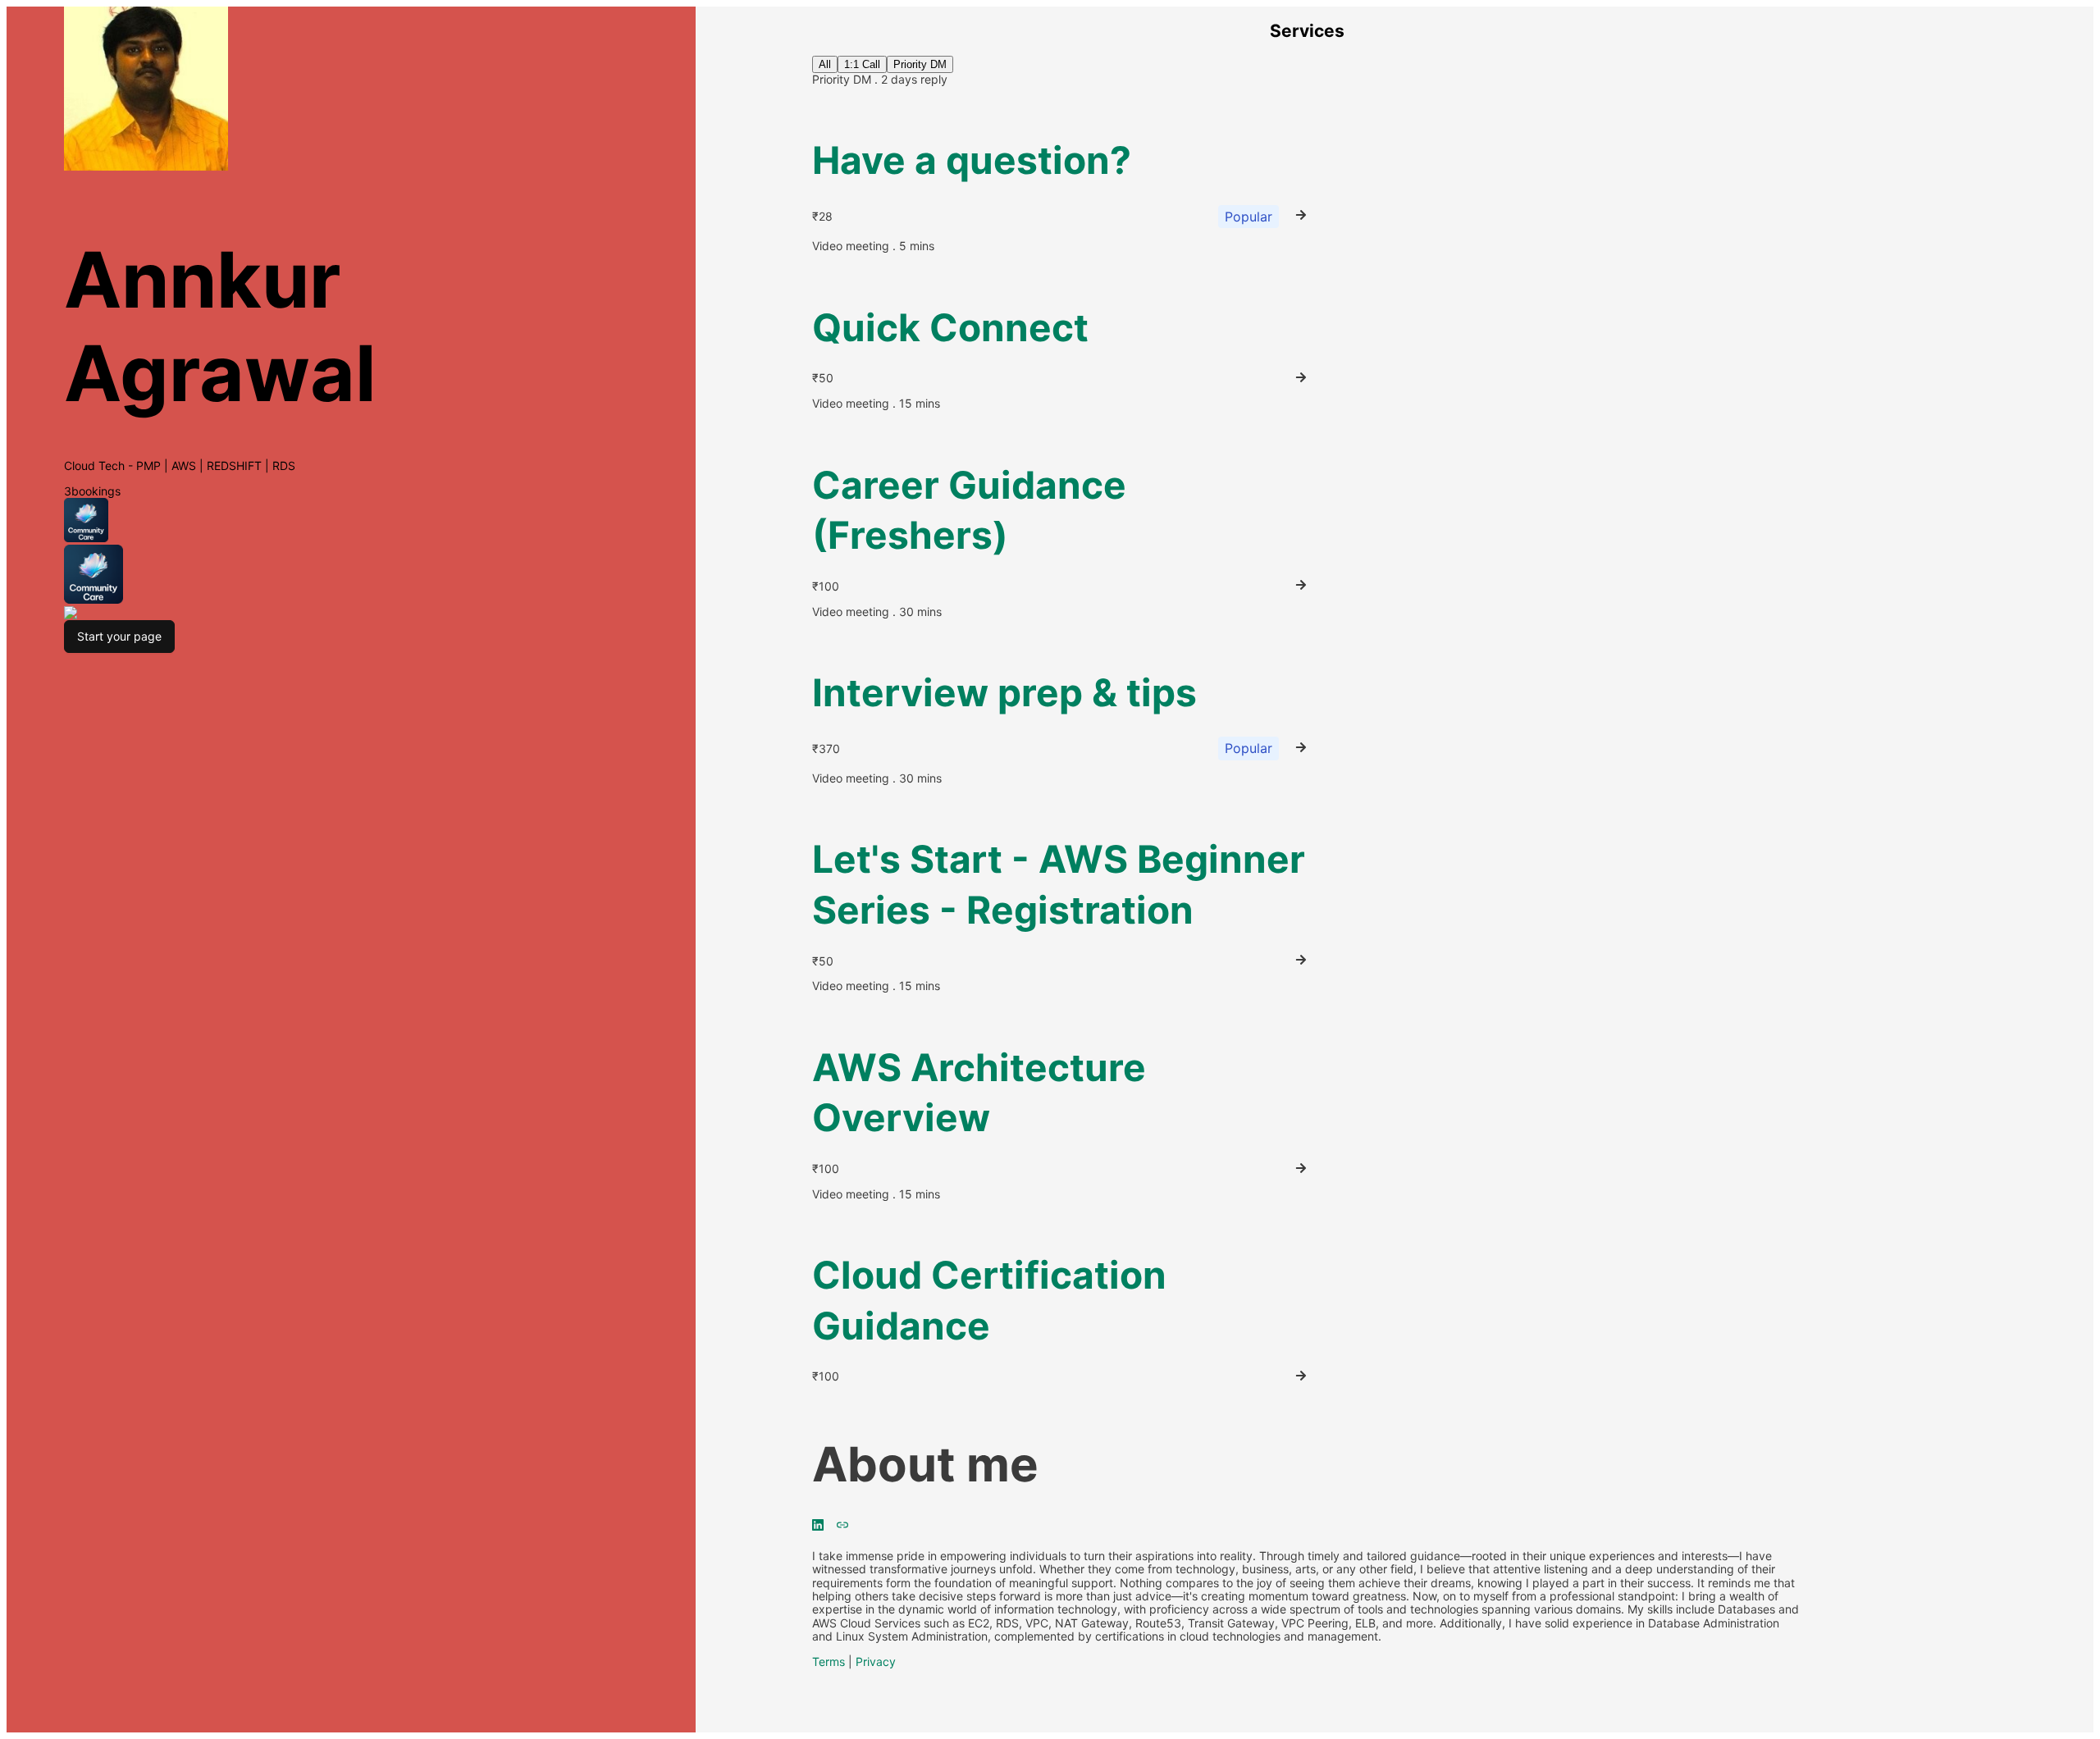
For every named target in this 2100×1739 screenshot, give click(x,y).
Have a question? (972, 160)
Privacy (876, 1661)
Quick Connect (950, 327)
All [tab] (825, 64)
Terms (829, 1661)
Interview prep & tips (1004, 692)
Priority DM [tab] (920, 64)
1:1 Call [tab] (862, 64)
